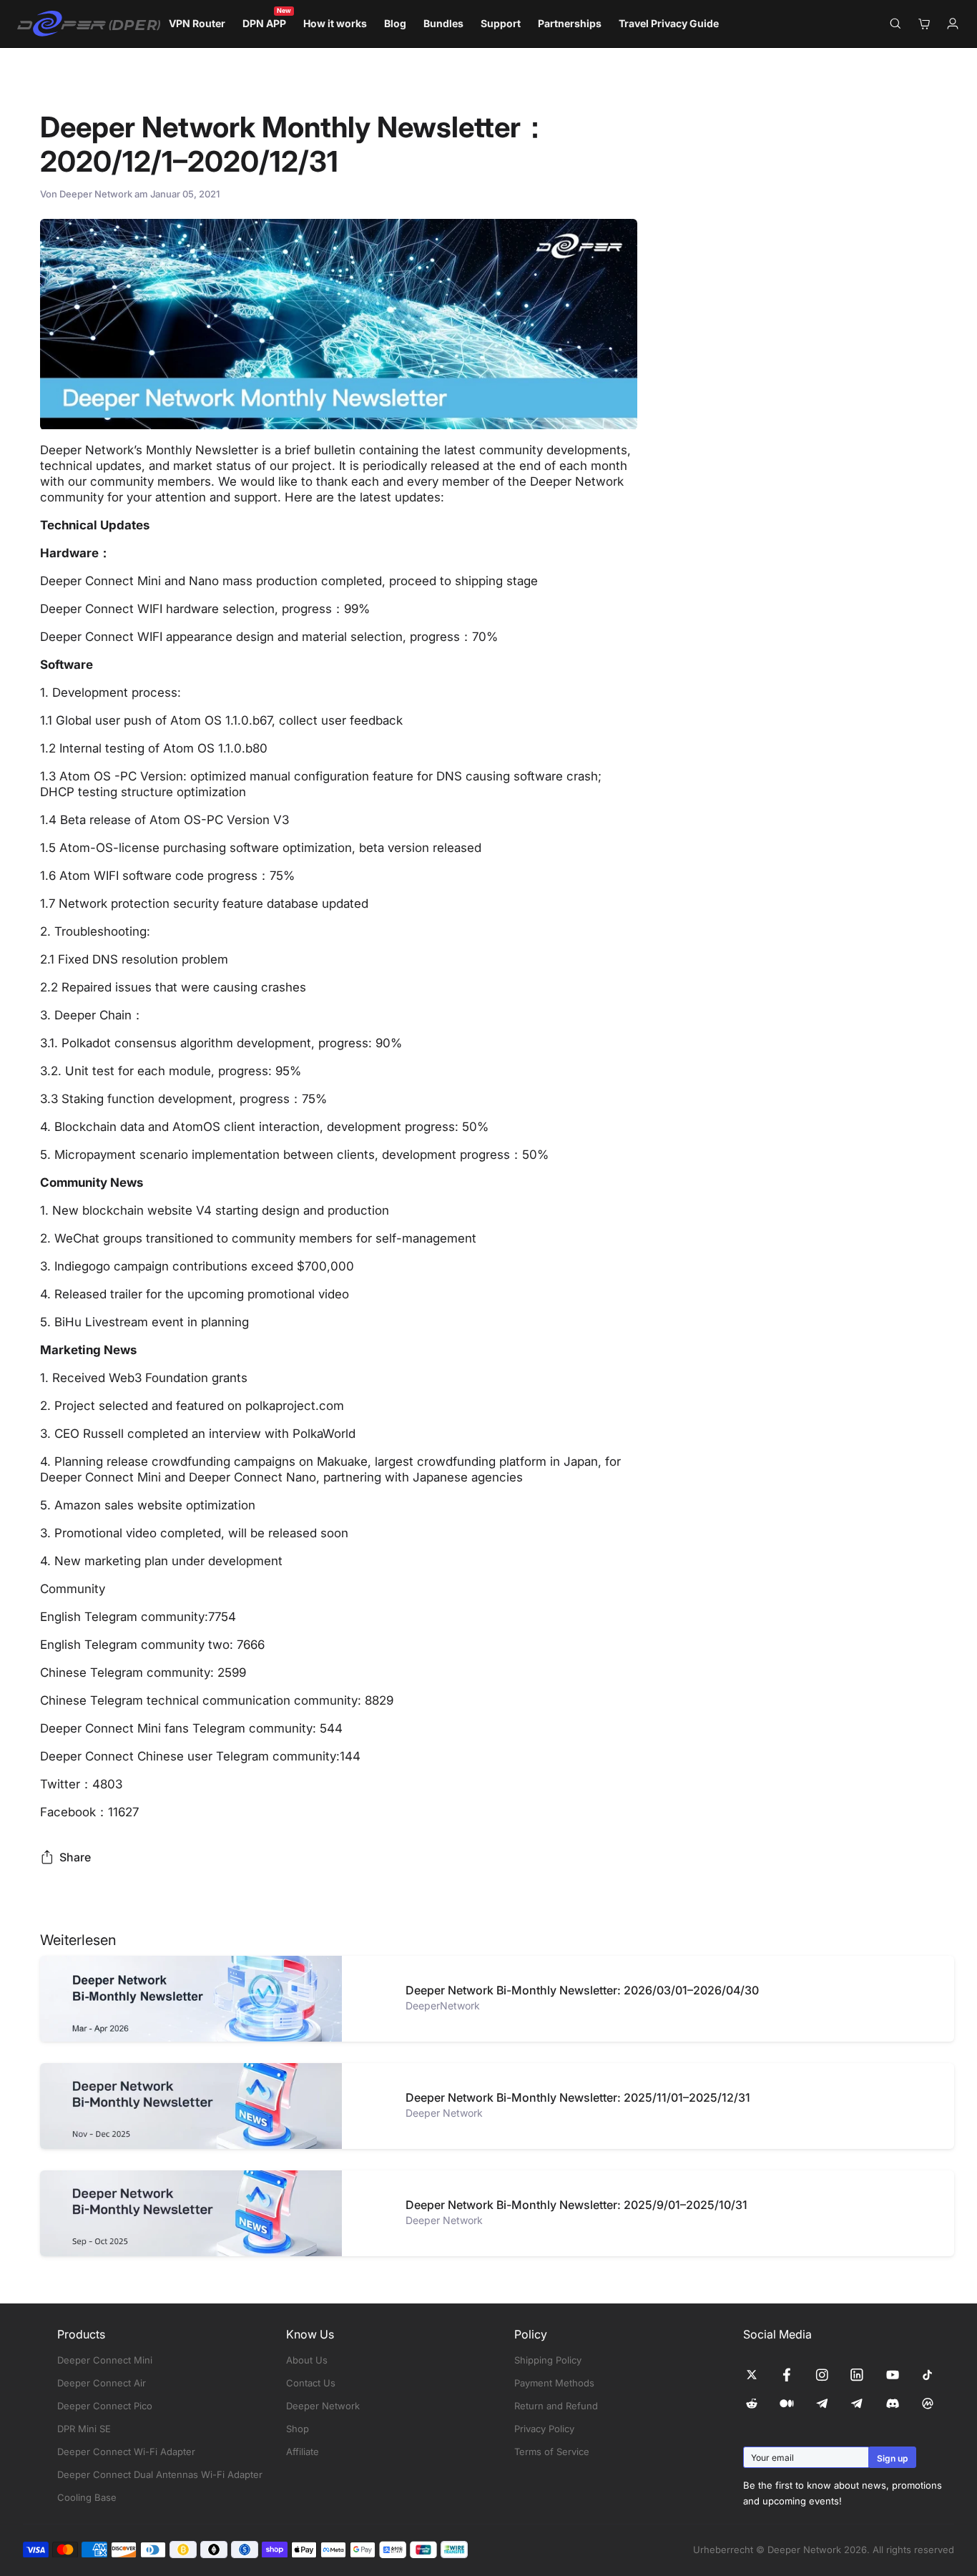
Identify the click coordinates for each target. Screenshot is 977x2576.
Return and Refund (556, 2406)
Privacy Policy (544, 2429)
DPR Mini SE (84, 2429)
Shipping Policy (548, 2360)
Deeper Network (323, 2406)
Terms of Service (552, 2452)
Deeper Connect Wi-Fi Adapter (126, 2452)
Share (75, 1857)
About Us (307, 2360)
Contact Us (311, 2383)
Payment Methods (554, 2383)
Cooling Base (87, 2497)
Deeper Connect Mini (105, 2360)
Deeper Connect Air (102, 2383)
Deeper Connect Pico (105, 2406)
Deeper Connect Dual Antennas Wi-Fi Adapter (160, 2474)
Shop (298, 2429)
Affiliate (303, 2452)
